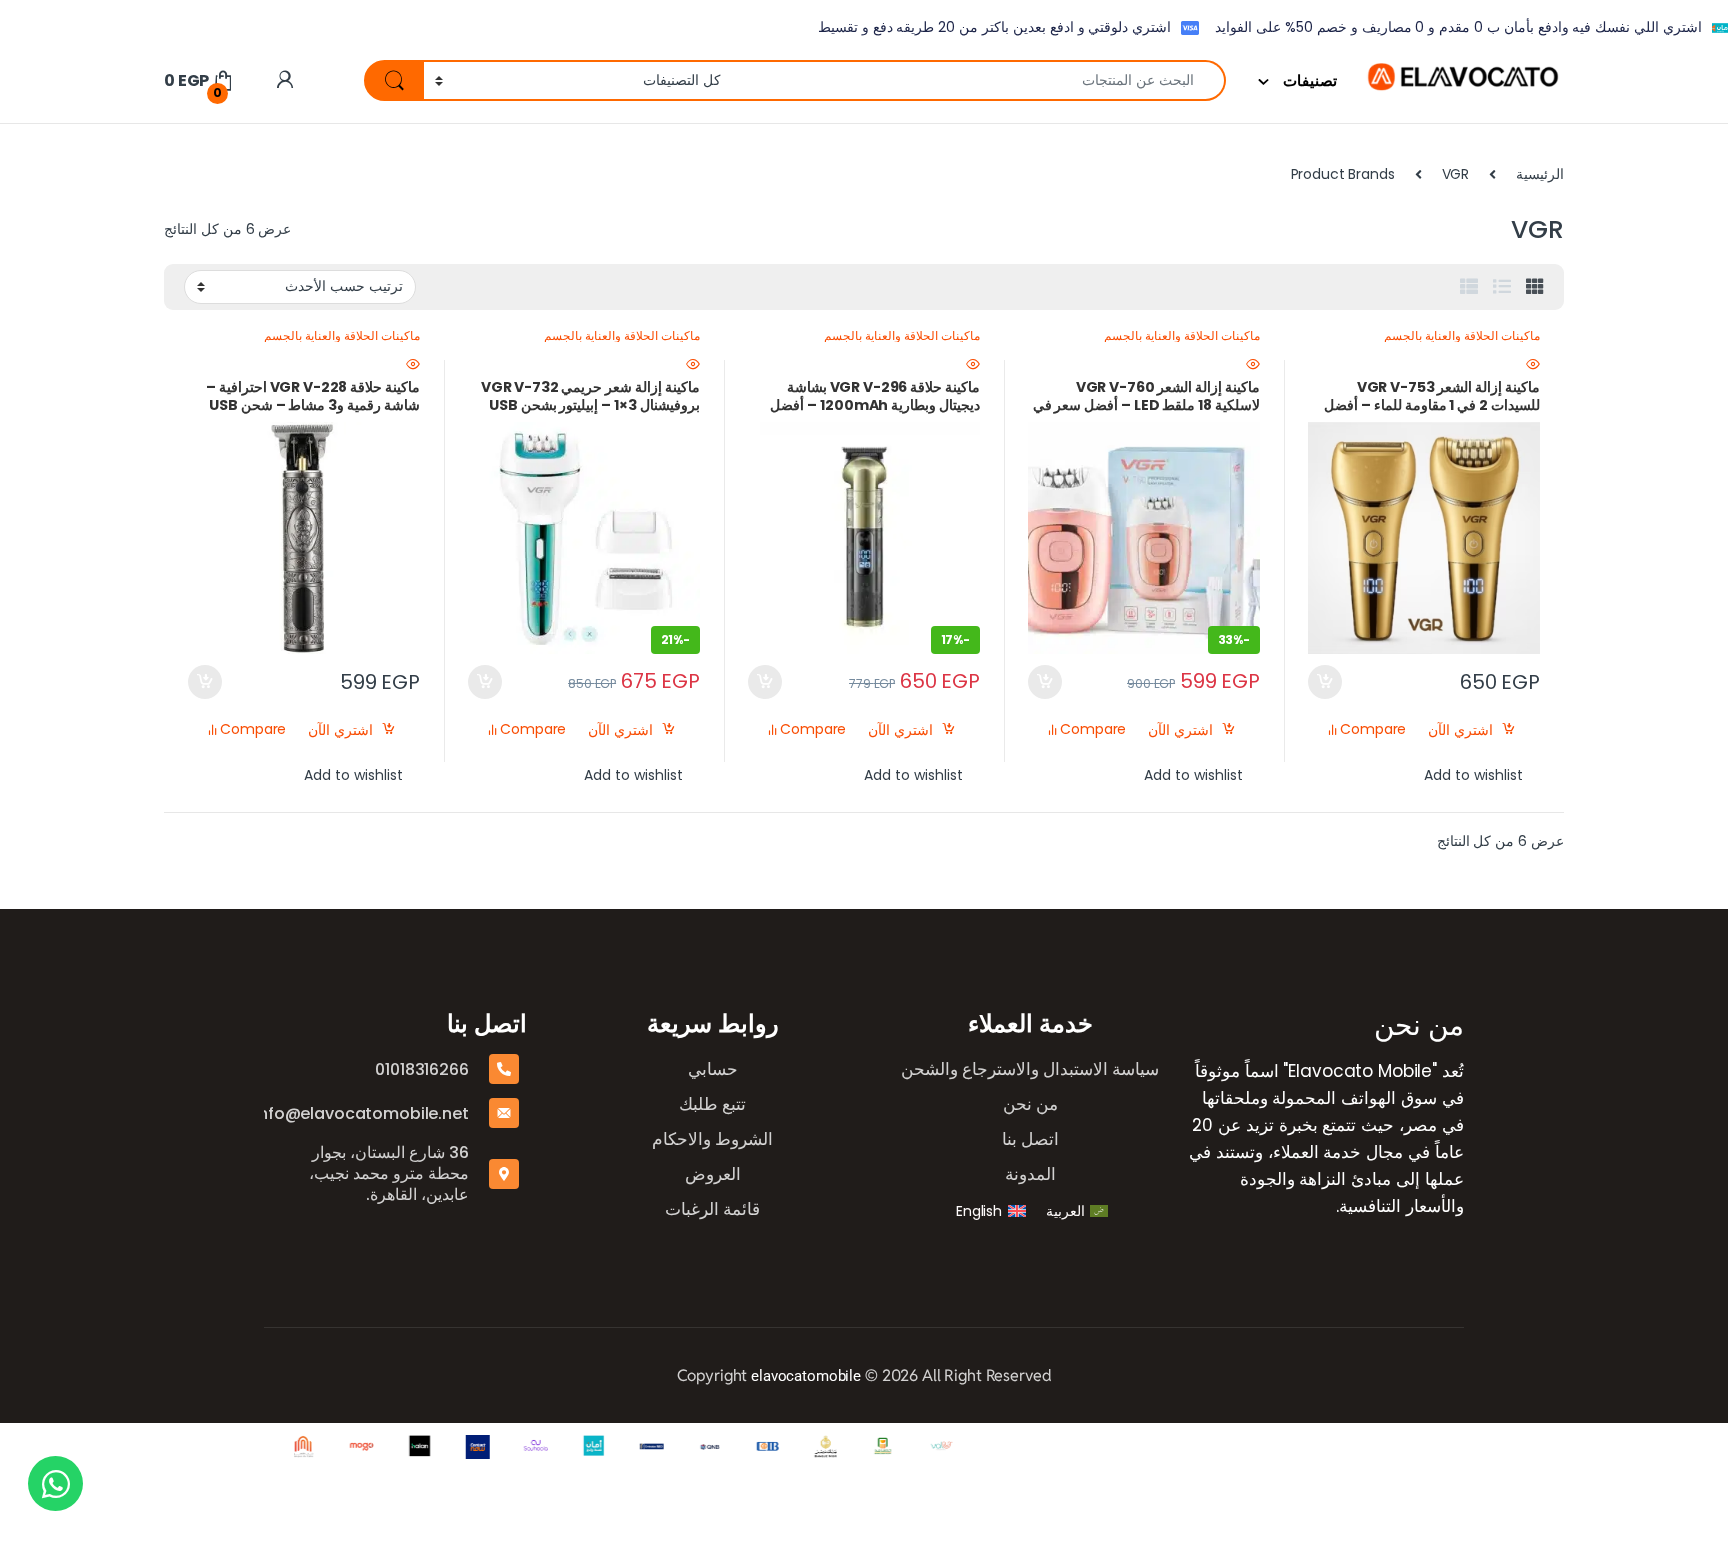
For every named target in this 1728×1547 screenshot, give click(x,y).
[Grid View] (1535, 287)
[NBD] (632, 1447)
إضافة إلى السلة (1325, 682)
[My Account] (284, 80)
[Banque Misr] (806, 1447)
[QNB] (690, 1447)
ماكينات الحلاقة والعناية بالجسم (1462, 335)
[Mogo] (342, 1447)
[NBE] (864, 1447)
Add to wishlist (1473, 775)
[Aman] (574, 1447)
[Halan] (400, 1447)
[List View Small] (1469, 287)
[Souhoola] (516, 1447)
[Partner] (922, 1447)
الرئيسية (1540, 174)
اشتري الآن (1460, 730)
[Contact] (458, 1447)
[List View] (1502, 287)
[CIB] (748, 1447)
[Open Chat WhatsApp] (55, 1483)
